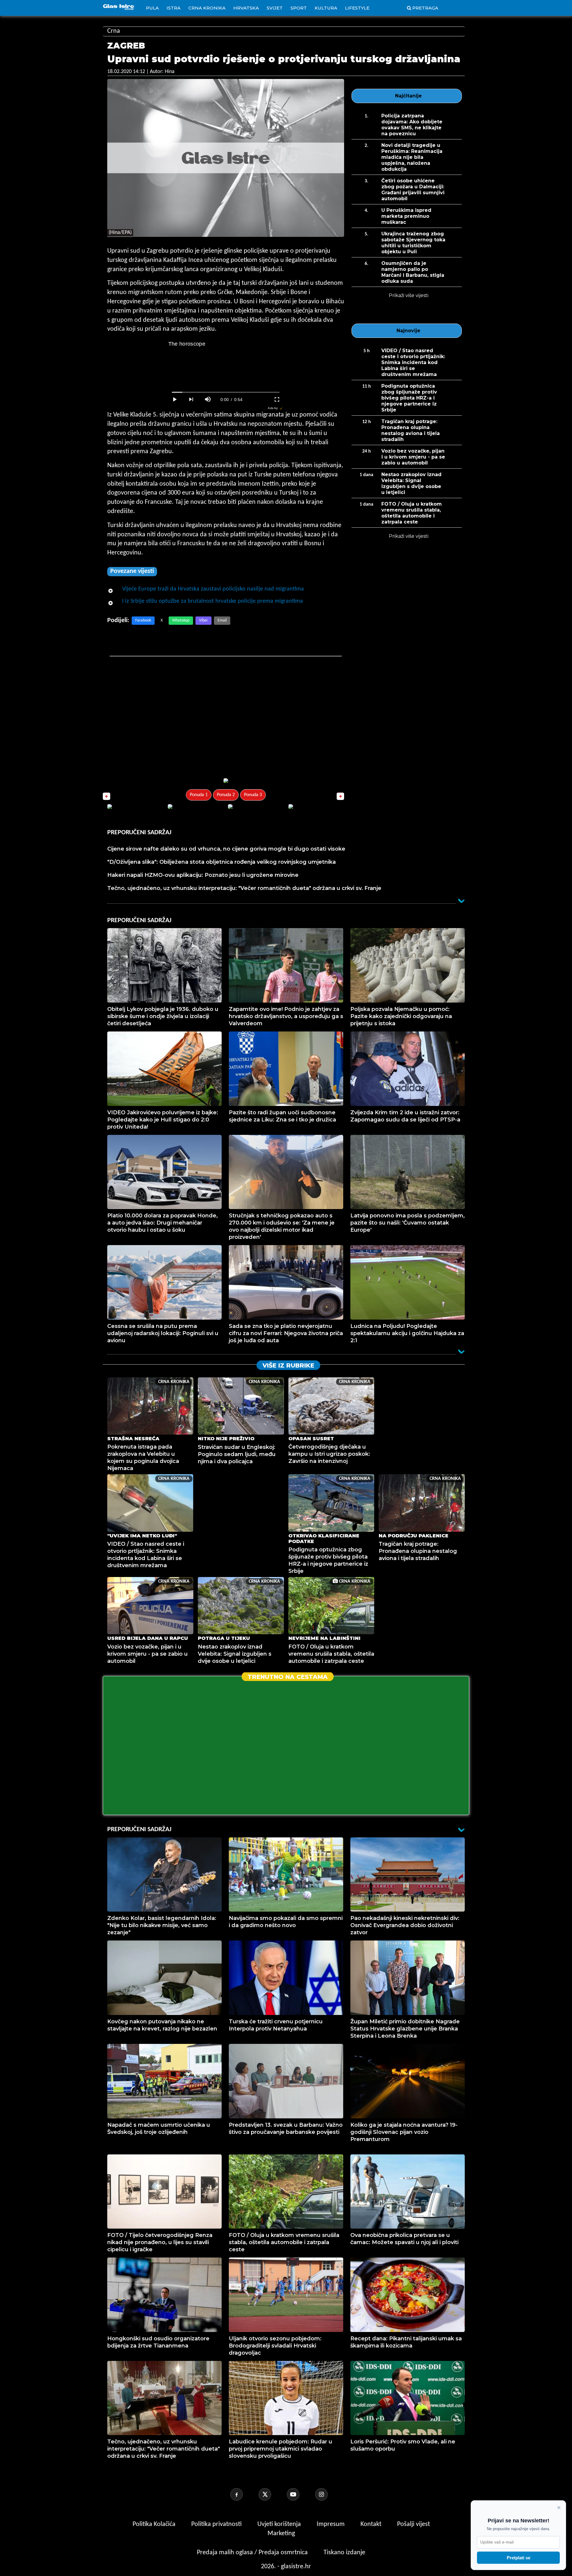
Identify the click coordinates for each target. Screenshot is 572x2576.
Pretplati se (519, 2558)
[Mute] (208, 400)
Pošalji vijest (414, 2524)
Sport (299, 8)
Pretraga (425, 8)
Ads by (273, 408)
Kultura (326, 8)
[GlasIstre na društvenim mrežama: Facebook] (244, 2494)
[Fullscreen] (277, 400)
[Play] (175, 400)
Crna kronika (207, 8)
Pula (152, 8)
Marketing (281, 2534)
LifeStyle (357, 8)
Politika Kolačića (155, 2524)
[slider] (226, 392)
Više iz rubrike (288, 1365)
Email (222, 620)
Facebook (143, 620)
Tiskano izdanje (344, 2553)
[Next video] (191, 400)
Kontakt (372, 2524)
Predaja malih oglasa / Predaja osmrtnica (253, 2553)
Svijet (275, 8)
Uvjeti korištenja (280, 2524)
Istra (174, 8)
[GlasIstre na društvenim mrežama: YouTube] (300, 2494)
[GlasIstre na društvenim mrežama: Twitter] (272, 2494)
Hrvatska (246, 8)
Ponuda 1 (199, 795)
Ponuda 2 (226, 795)
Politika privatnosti (216, 2524)
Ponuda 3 (253, 795)
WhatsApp (181, 620)
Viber (203, 620)
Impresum (331, 2524)
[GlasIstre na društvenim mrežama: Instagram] (329, 2494)
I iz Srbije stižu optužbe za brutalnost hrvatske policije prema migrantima (213, 601)
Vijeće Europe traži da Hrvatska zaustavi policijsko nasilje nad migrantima (213, 589)
